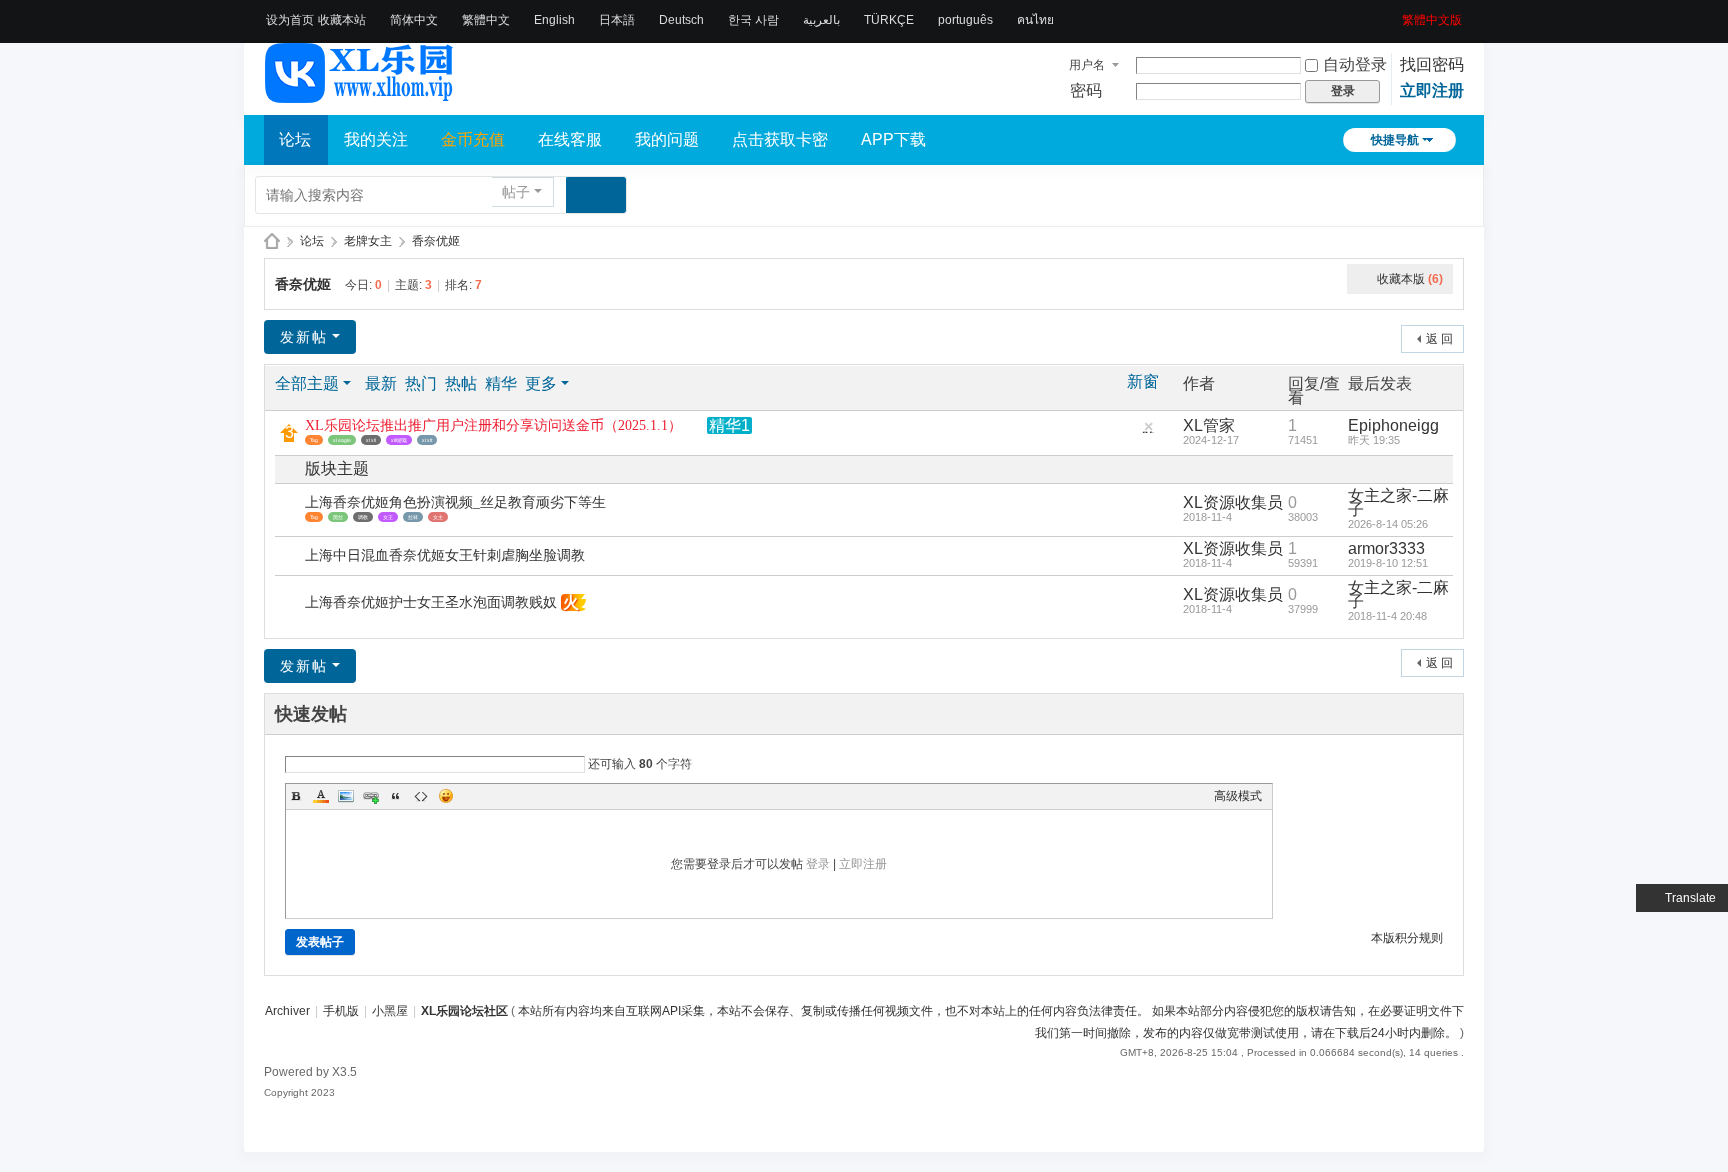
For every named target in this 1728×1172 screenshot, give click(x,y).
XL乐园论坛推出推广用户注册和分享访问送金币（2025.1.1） (493, 425)
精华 (501, 383)
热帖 (461, 383)
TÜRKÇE (889, 20)
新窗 (1143, 382)
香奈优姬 (436, 241)
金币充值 (473, 139)
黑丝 (338, 517)
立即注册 (1432, 90)
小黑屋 (390, 1011)
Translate (1690, 898)
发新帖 (304, 337)
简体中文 (414, 20)
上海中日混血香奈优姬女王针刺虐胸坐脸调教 (445, 555)
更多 (541, 383)
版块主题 (337, 468)
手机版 (341, 1011)
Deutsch (681, 20)
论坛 (295, 139)
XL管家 (1209, 425)
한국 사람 (753, 20)
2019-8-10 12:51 (1388, 563)
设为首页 (290, 20)
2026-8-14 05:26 (1388, 524)
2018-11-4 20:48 (1387, 616)
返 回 (1439, 339)
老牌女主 (368, 241)
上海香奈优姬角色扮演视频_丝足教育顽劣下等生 (455, 502)
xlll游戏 (399, 440)
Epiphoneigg (1393, 425)
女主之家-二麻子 (1398, 502)
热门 (421, 383)
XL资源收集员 (1233, 502)
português (965, 20)
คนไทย (1035, 20)
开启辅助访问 (1395, 14)
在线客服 (570, 139)
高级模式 (1238, 796)
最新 (381, 383)
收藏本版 (1410, 279)
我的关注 (376, 139)
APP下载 (893, 139)
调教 (363, 517)
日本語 (617, 20)
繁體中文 (486, 20)
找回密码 (1432, 64)
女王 (388, 517)
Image (346, 796)
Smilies (446, 796)
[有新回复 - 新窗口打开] (291, 510)
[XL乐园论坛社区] (360, 94)
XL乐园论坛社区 (272, 241)
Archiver (287, 1011)
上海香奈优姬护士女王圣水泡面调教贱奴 (431, 602)
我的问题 (667, 139)
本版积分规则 (1407, 938)
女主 (438, 517)
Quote (396, 796)
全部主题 (307, 383)
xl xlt (427, 440)
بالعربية (821, 20)
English (554, 20)
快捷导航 (1395, 140)
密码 (1086, 90)
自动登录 (1355, 64)
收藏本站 (342, 20)
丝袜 (413, 517)
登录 (818, 864)
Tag (314, 440)
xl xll (371, 440)
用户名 (1087, 65)
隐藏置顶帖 (1148, 431)
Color (321, 796)
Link (371, 796)
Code (421, 796)
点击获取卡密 (780, 139)
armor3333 (1386, 548)
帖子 (516, 192)
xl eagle (342, 440)
